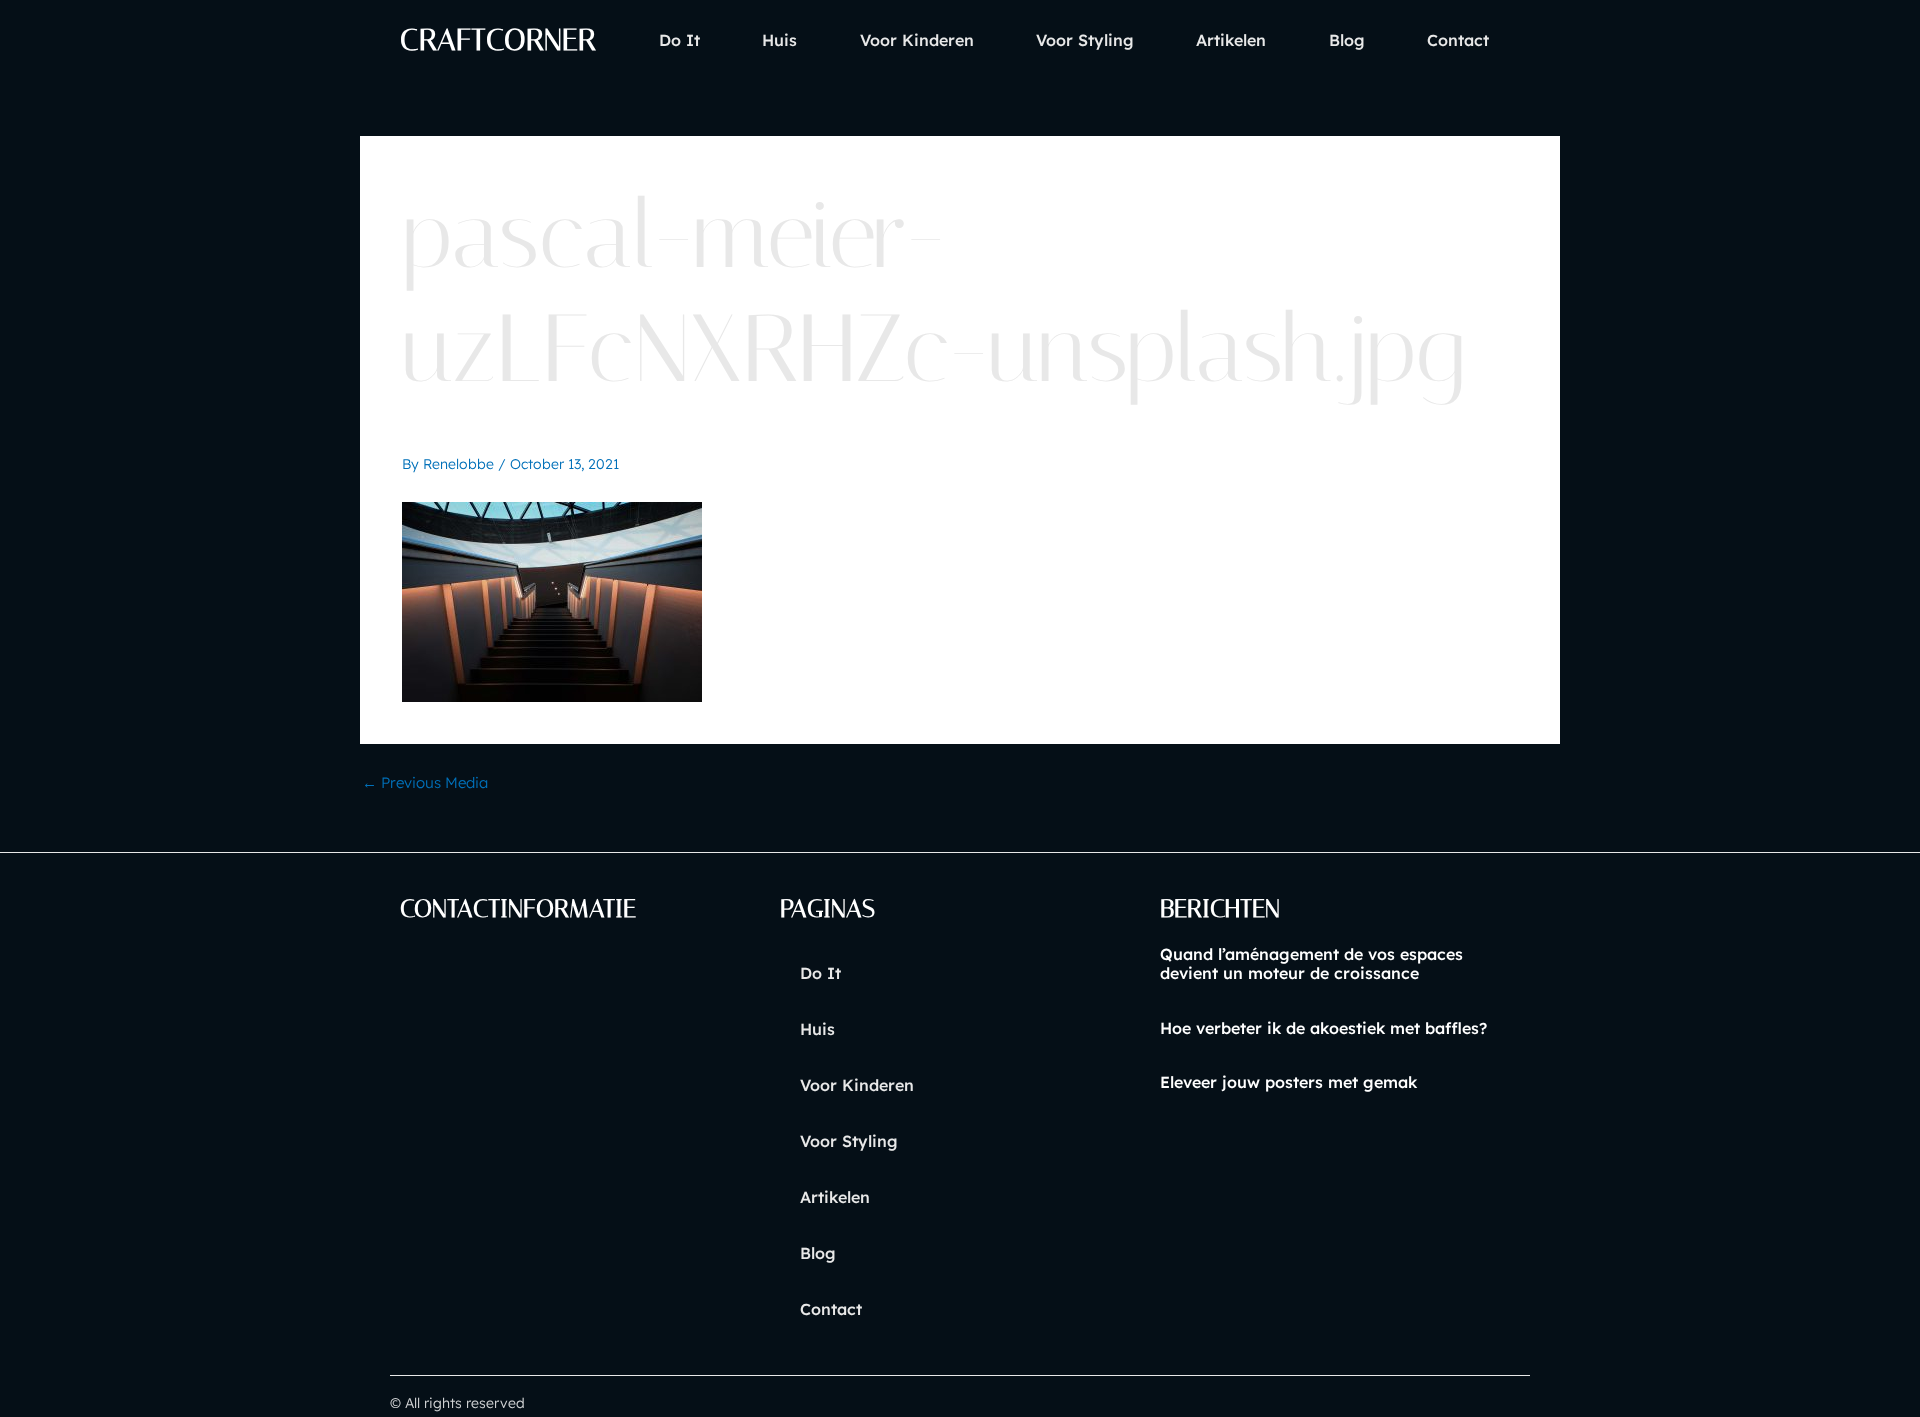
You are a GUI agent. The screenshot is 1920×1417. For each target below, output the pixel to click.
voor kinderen (917, 40)
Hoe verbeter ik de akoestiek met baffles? (1323, 1028)
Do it (679, 40)
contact (1458, 40)
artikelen (1231, 40)
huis (779, 40)
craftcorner (498, 40)
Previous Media (425, 782)
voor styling (1085, 40)
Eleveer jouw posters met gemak (1288, 1082)
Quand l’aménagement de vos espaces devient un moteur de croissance (1311, 963)
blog (1347, 40)
